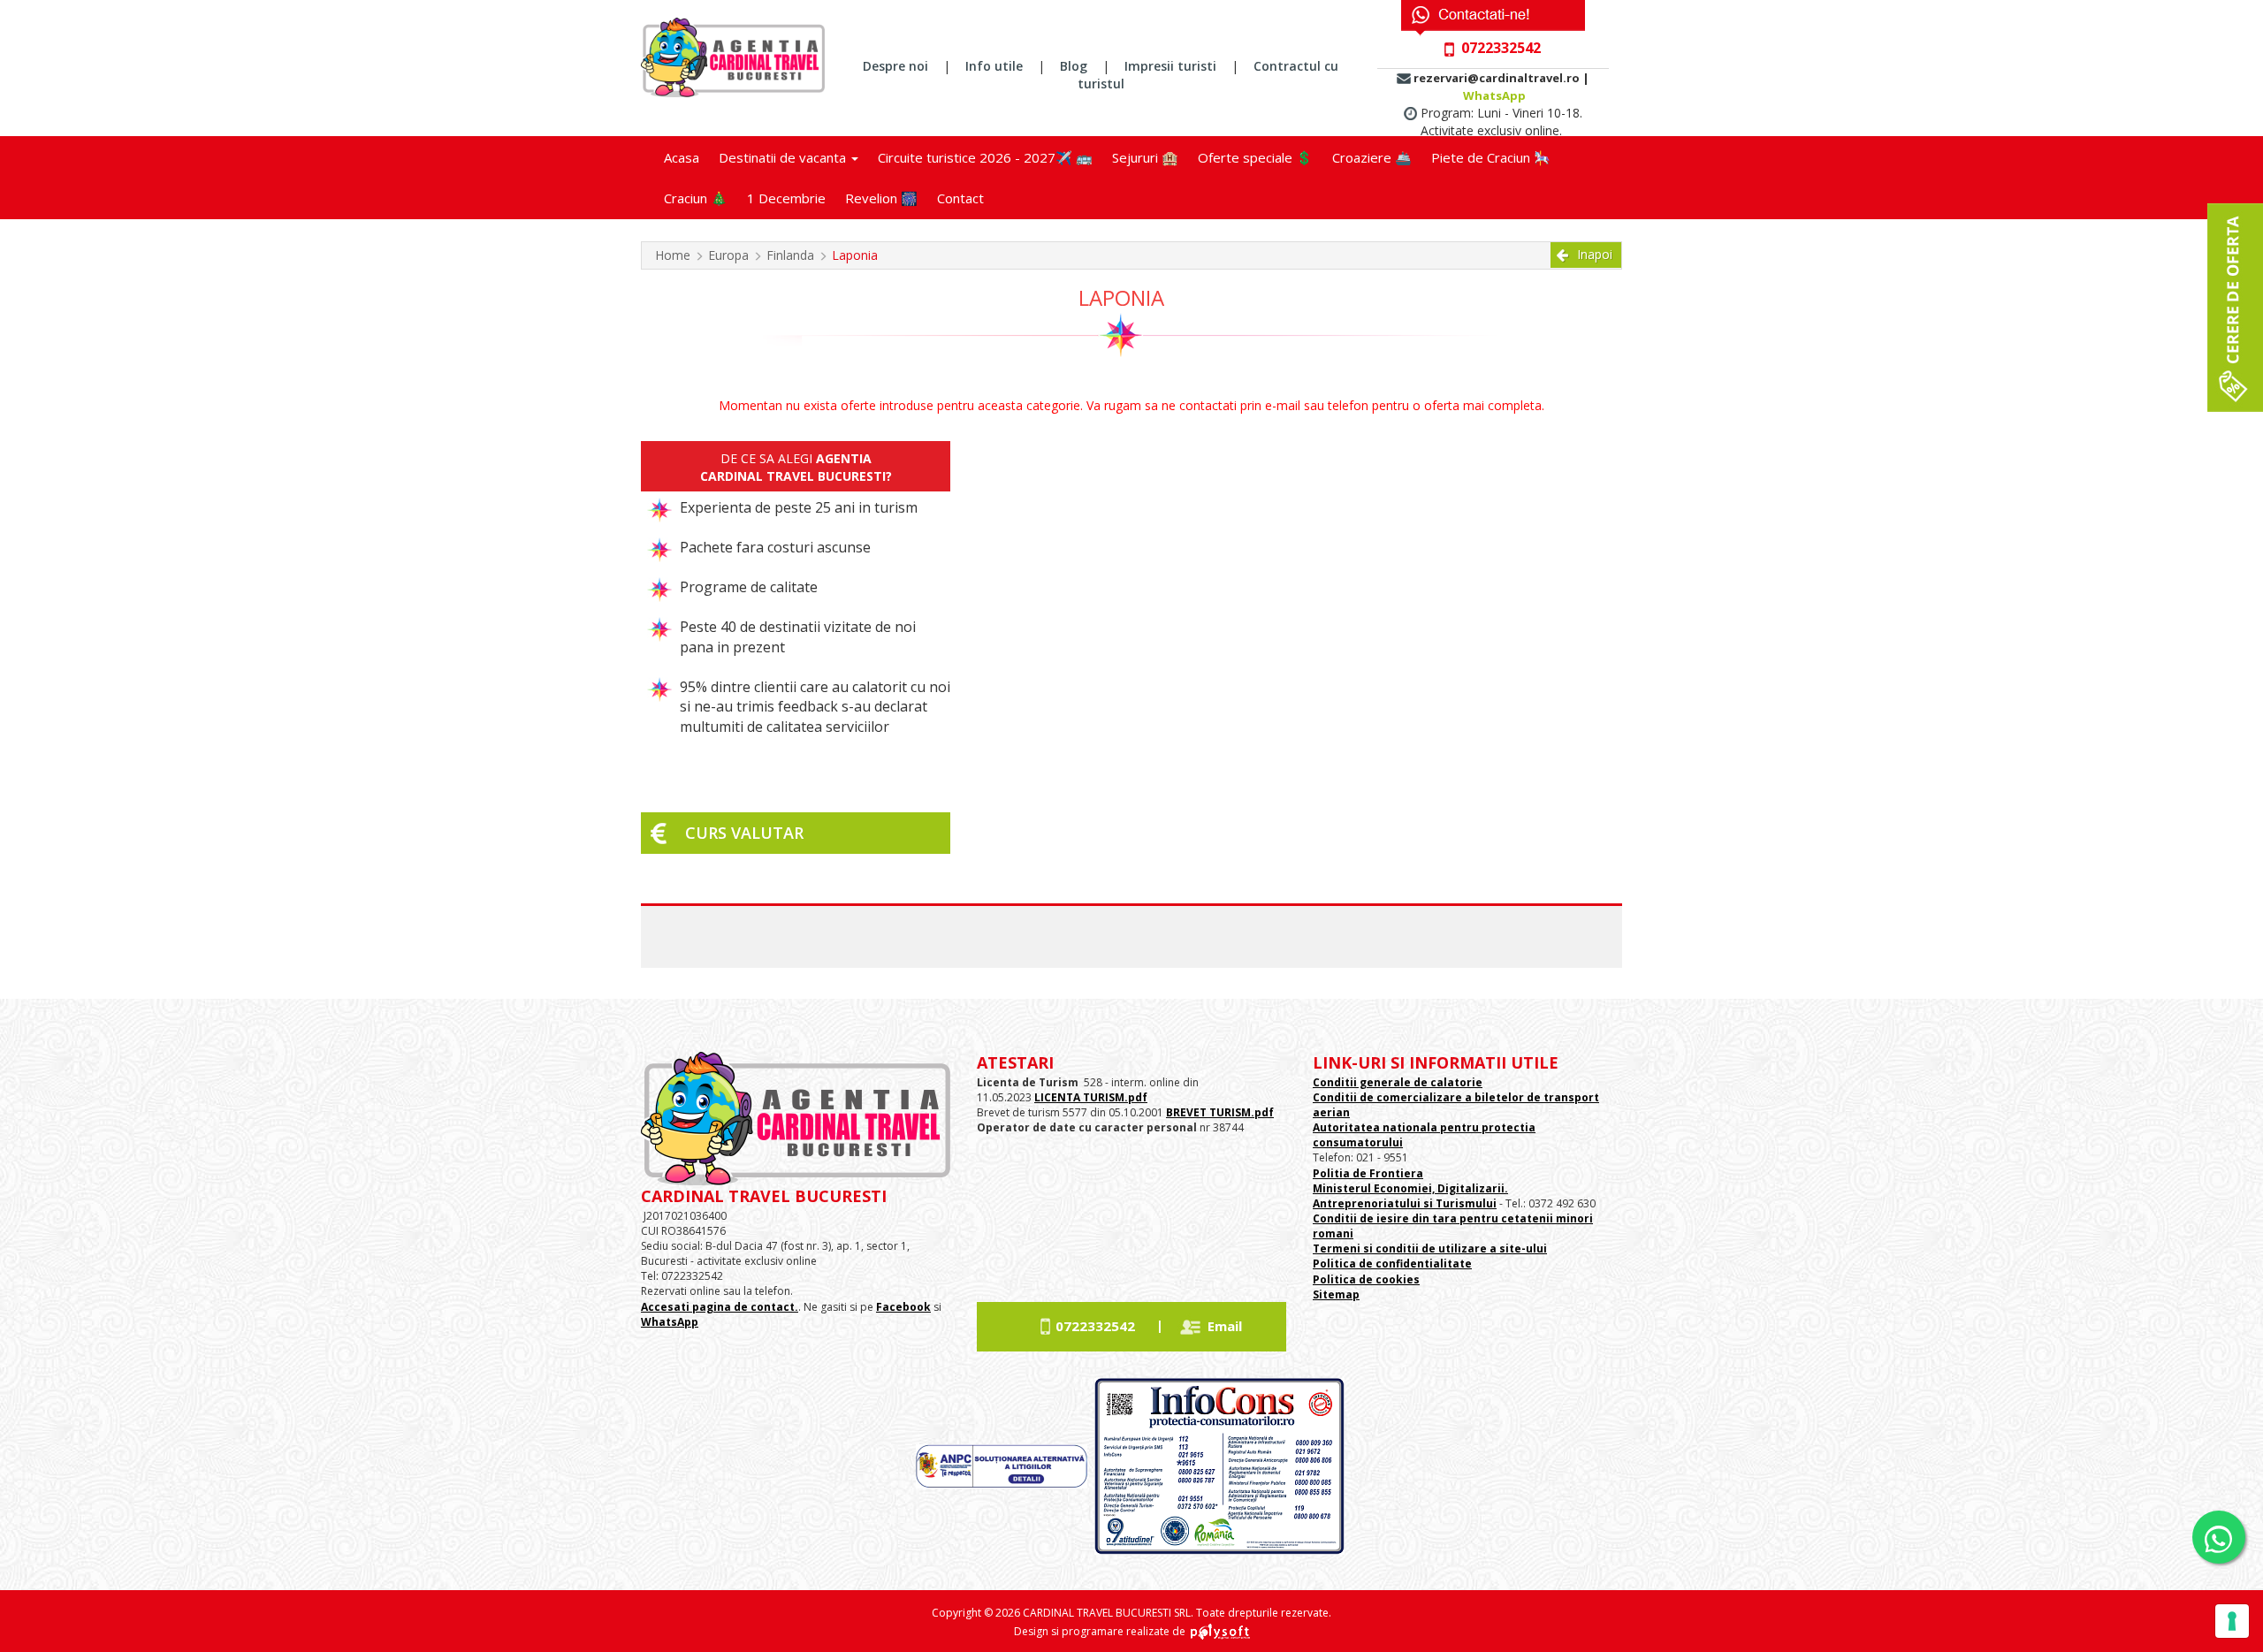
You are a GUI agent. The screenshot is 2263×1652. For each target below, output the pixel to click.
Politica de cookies (1366, 1279)
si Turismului (1459, 1203)
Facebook (903, 1307)
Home (673, 255)
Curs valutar (744, 833)
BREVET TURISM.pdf (1220, 1112)
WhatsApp (1494, 95)
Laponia (855, 255)
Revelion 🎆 (881, 198)
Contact (960, 198)
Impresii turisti (1170, 66)
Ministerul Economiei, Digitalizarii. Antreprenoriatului (1410, 1196)
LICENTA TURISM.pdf (1091, 1097)
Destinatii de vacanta (784, 157)
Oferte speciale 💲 (1255, 157)
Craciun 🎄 (696, 198)
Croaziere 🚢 (1372, 157)
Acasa (682, 157)
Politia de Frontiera (1368, 1173)
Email (1225, 1326)
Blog (1074, 66)
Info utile (994, 66)
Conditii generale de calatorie (1398, 1082)
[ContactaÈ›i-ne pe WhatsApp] (2219, 1537)
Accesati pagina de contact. (720, 1307)
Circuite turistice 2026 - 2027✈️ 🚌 (985, 157)
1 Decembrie (786, 198)
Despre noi (895, 66)
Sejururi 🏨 (1145, 157)
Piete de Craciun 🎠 (1491, 157)
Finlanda (790, 255)
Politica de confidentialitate (1392, 1264)
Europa (728, 255)
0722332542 (1095, 1326)
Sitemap (1336, 1294)
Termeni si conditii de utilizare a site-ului (1430, 1249)
